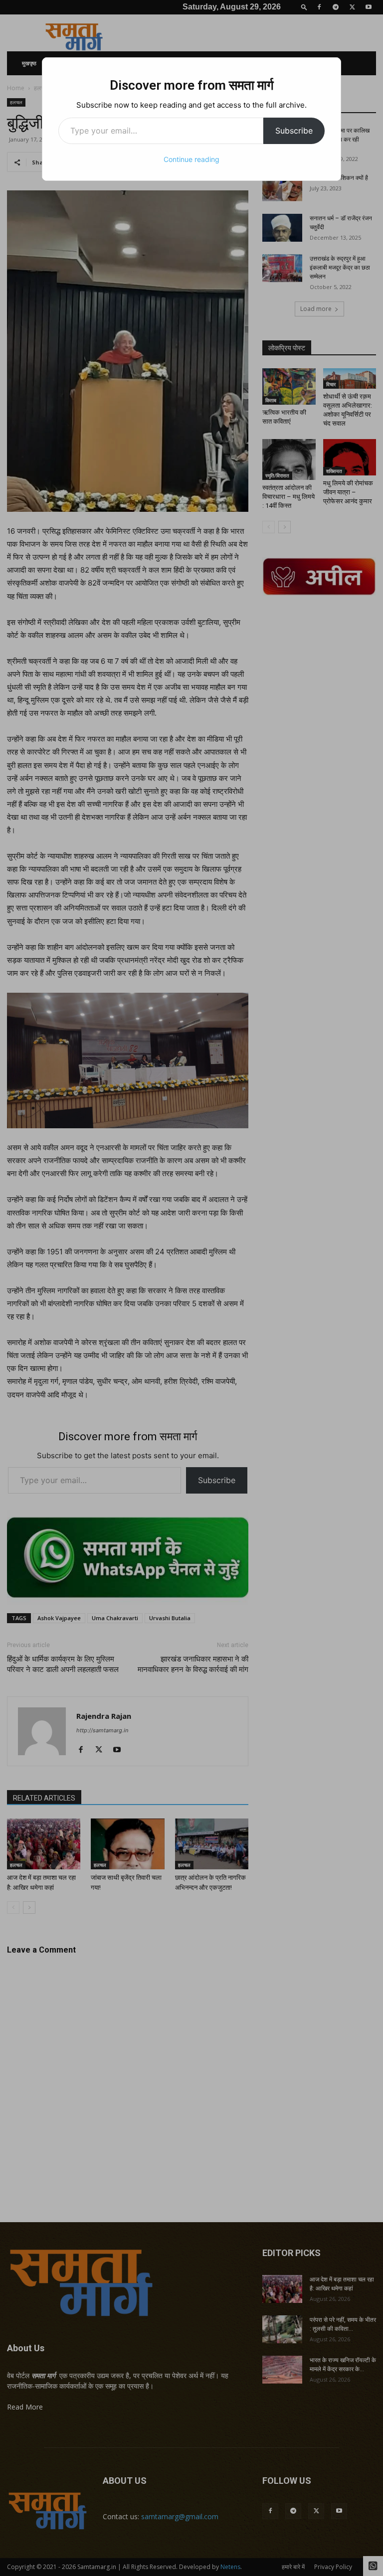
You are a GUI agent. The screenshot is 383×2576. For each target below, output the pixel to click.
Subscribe (294, 131)
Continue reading (191, 159)
